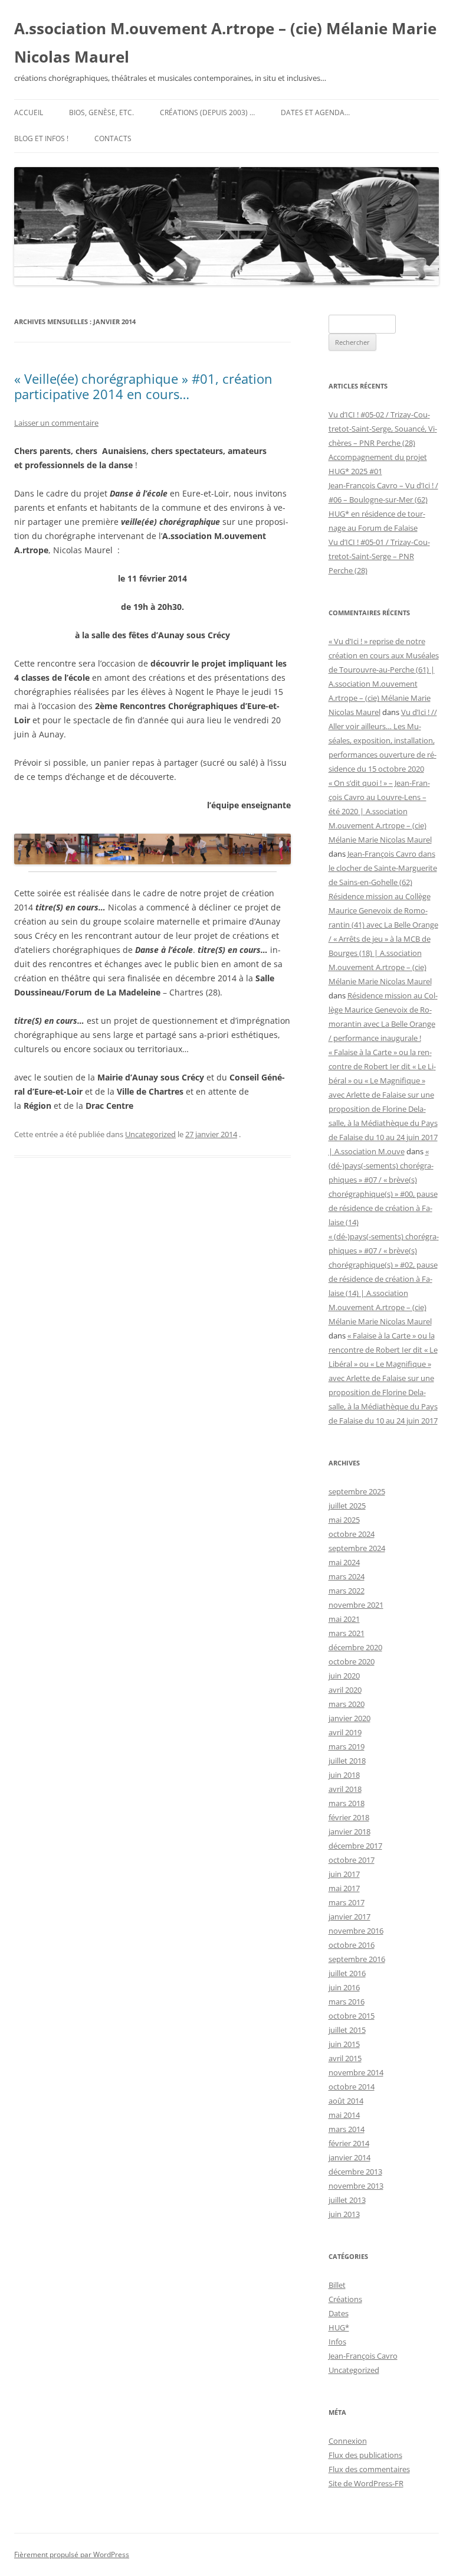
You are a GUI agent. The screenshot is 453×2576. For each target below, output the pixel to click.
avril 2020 (345, 1690)
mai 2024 (344, 1562)
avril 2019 (345, 1732)
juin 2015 (344, 2044)
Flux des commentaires (369, 2469)
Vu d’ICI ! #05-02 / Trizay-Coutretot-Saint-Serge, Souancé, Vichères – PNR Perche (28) (383, 429)
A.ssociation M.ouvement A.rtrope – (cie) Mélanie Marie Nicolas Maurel (225, 43)
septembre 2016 (357, 1959)
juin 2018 (344, 1775)
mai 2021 (344, 1619)
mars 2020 (347, 1704)
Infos (337, 2342)
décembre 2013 (355, 2172)
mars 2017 (347, 1902)
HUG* (339, 2327)
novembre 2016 (356, 1931)
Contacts (113, 138)
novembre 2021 (356, 1605)
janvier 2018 (349, 1831)
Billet (337, 2285)
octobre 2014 (352, 2087)
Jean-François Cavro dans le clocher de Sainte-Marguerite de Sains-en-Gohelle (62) (383, 868)
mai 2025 (344, 1520)
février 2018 (349, 1817)
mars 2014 (347, 2129)
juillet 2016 (347, 1973)
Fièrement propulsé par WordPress (72, 2554)
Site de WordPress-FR (366, 2483)
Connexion (348, 2441)
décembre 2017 (355, 1846)
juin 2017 (344, 1874)
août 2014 (346, 2101)
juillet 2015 (347, 2030)
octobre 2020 (352, 1661)
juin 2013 (344, 2214)
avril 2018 (345, 1789)
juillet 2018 (347, 1761)
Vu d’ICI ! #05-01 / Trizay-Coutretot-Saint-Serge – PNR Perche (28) (379, 556)
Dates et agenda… (315, 112)
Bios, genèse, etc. (101, 112)
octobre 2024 (352, 1534)
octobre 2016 (352, 1945)
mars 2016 (347, 2002)
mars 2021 (347, 1633)
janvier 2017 (349, 1917)
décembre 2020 (355, 1647)
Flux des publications (365, 2455)
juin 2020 (344, 1676)
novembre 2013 (356, 2186)
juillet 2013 (347, 2200)
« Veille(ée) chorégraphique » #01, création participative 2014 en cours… (143, 386)
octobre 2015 (352, 2016)
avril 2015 (345, 2058)
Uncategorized (150, 1134)
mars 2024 (347, 1576)
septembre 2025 (357, 1491)
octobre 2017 (352, 1860)
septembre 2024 (357, 1548)
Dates (339, 2313)
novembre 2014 (356, 2072)
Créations (345, 2299)
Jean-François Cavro (363, 2356)
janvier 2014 (349, 2157)
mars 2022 (347, 1591)
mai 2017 (344, 1888)
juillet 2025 (347, 1506)
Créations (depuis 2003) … (207, 112)
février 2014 (349, 2143)
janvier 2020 (349, 1718)
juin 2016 (344, 1987)
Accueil (29, 112)
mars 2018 (347, 1803)
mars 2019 (347, 1746)
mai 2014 (344, 2115)
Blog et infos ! (41, 138)
